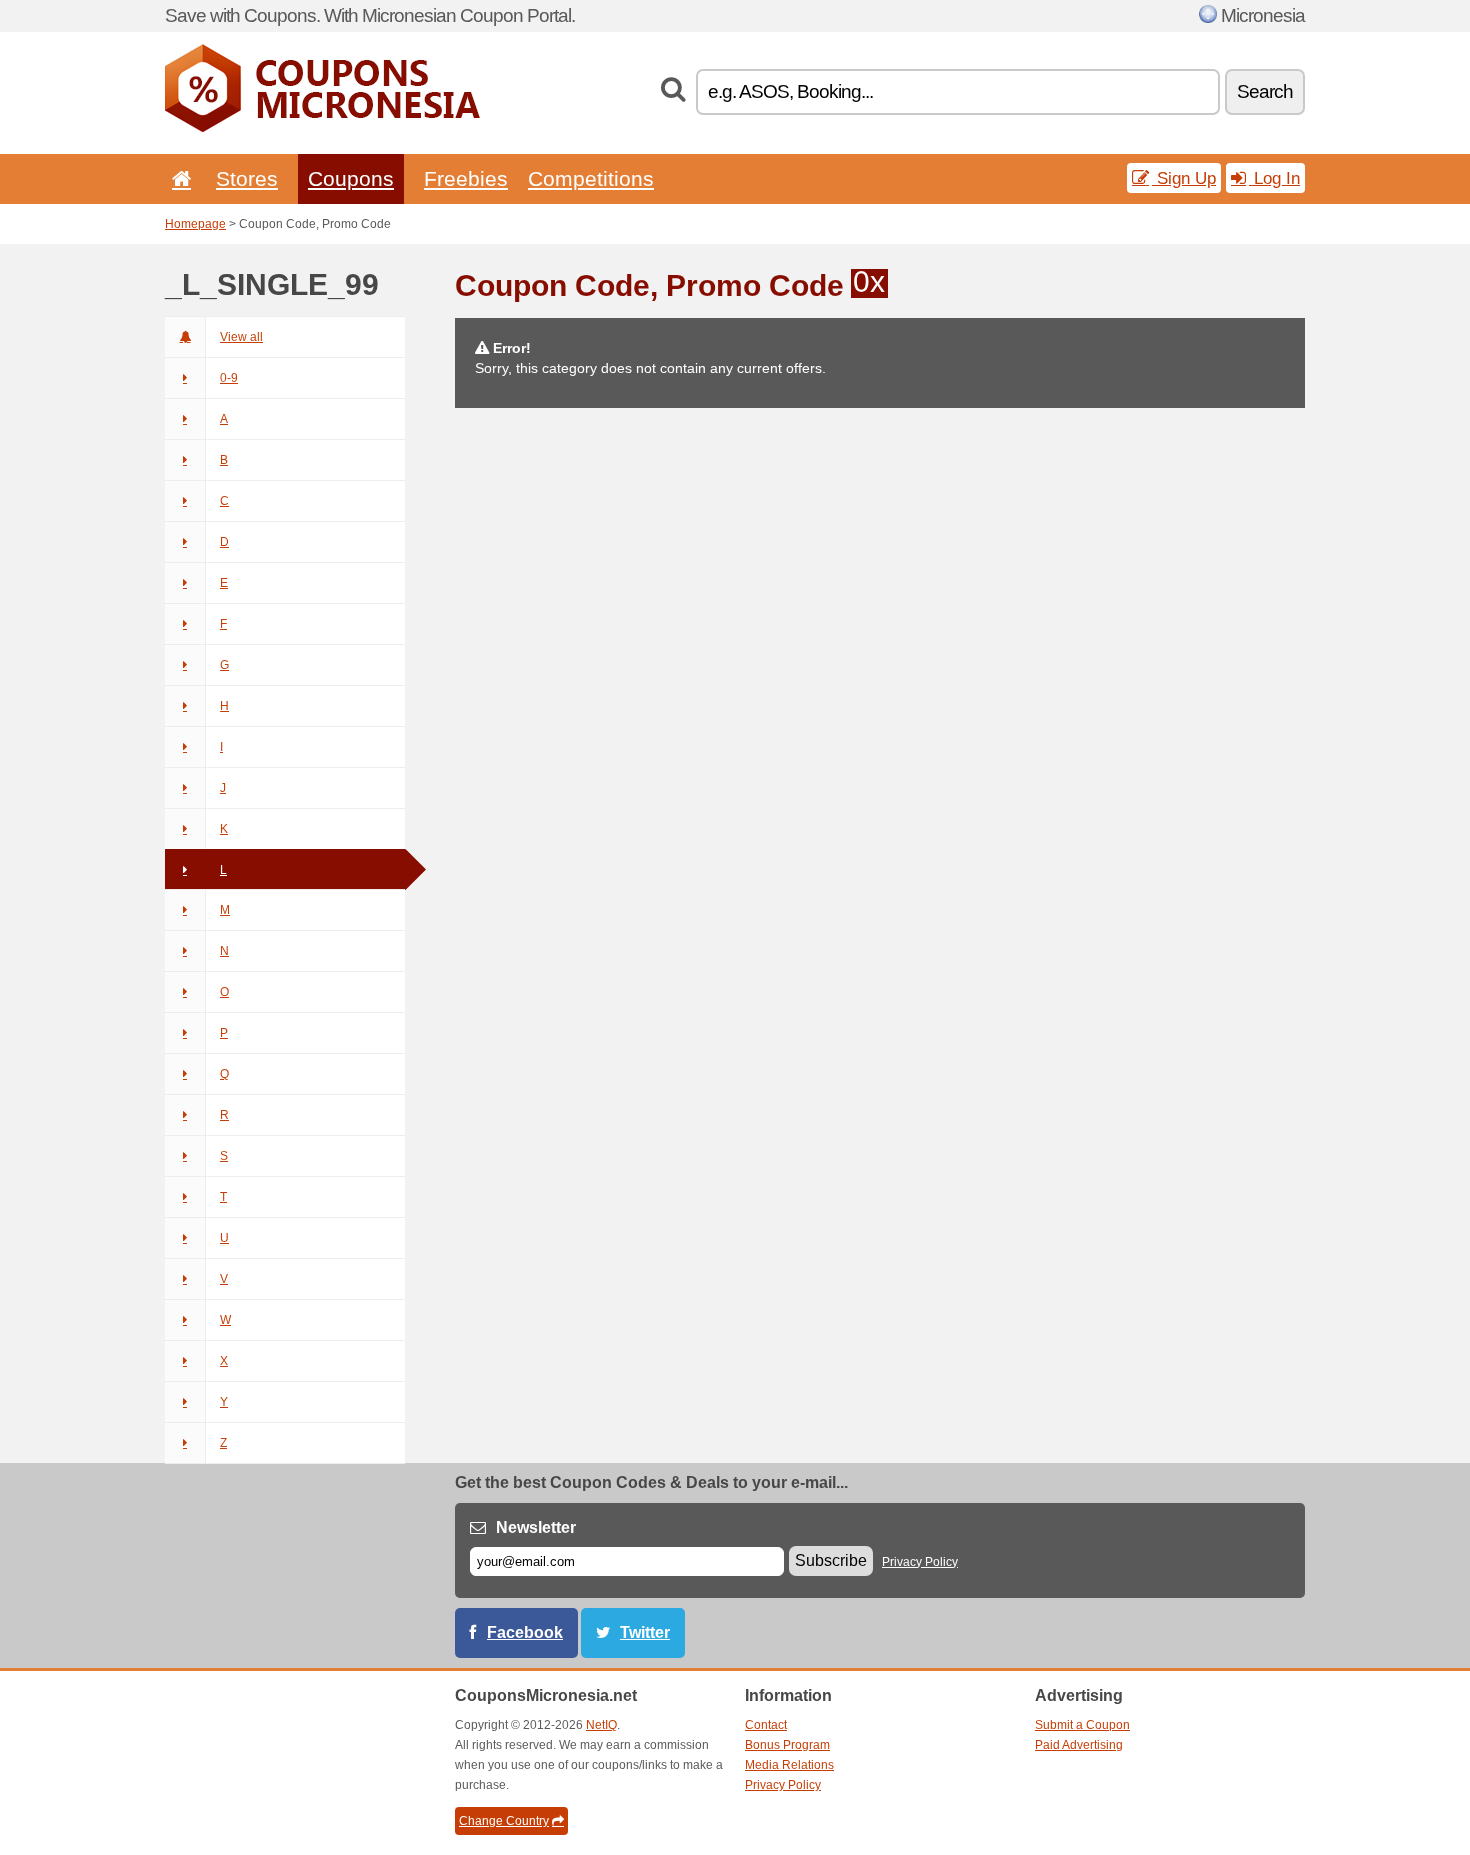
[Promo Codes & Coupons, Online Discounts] (322, 128)
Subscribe (831, 1560)
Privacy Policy (920, 1562)
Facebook (525, 1632)
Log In (1274, 178)
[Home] (178, 178)
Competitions (591, 178)
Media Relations (789, 1765)
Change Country (504, 1821)
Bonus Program (787, 1745)
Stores (247, 178)
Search (1265, 91)
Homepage (195, 224)
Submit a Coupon (1082, 1725)
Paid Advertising (1079, 1745)
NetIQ (601, 1725)
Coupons (351, 178)
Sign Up (1184, 178)
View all (241, 337)
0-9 (229, 378)
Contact (766, 1725)
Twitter (645, 1632)
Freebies (466, 178)
